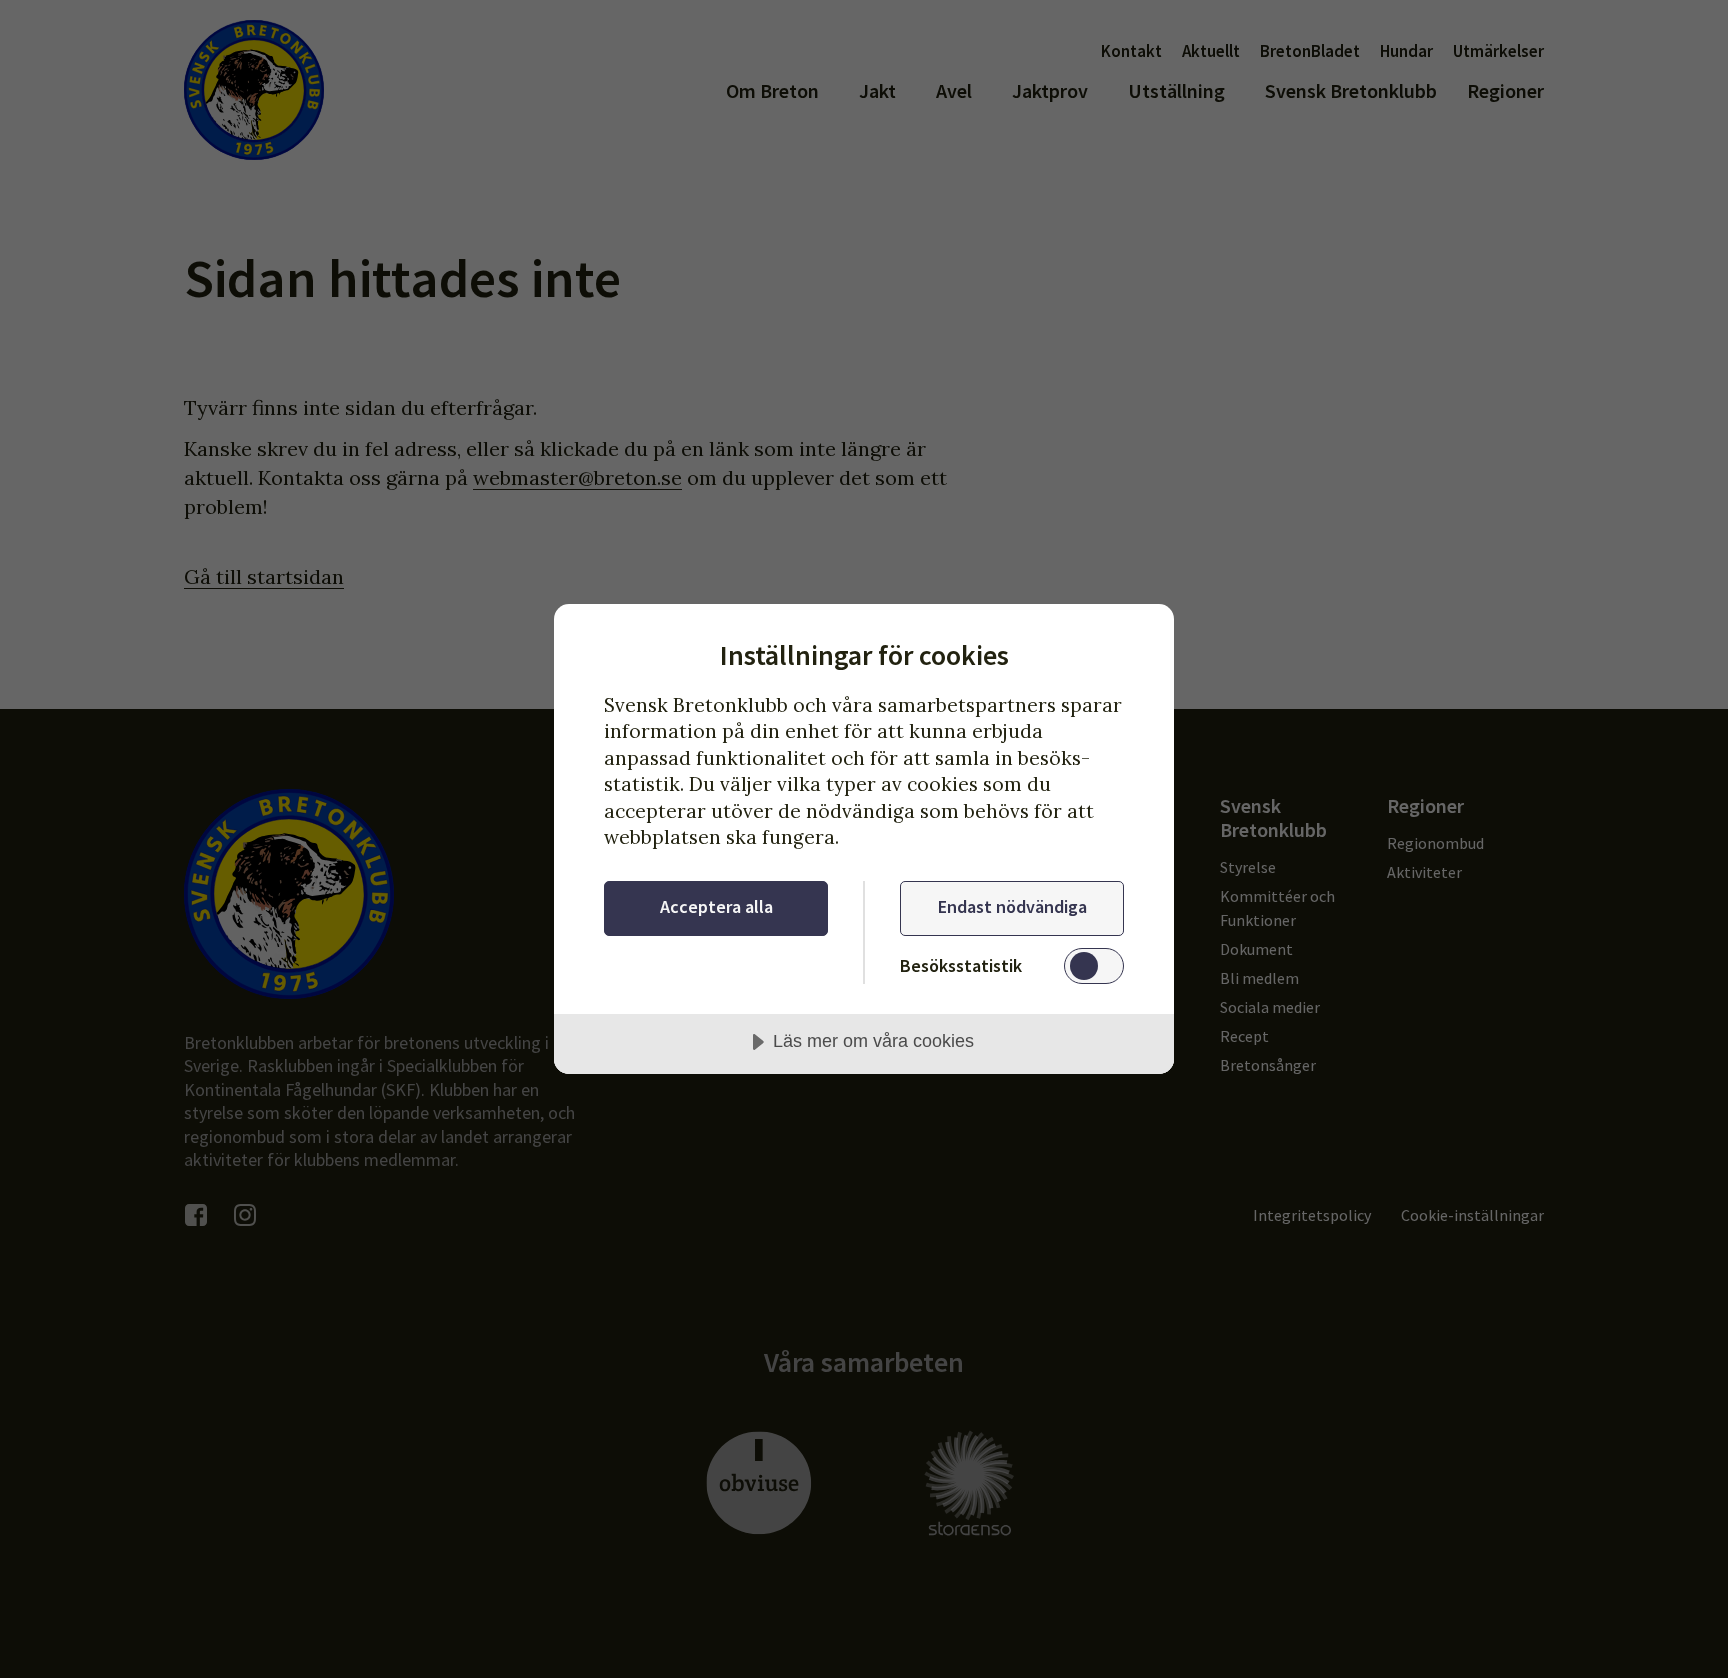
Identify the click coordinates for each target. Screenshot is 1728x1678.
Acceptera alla (716, 906)
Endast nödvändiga (1012, 906)
